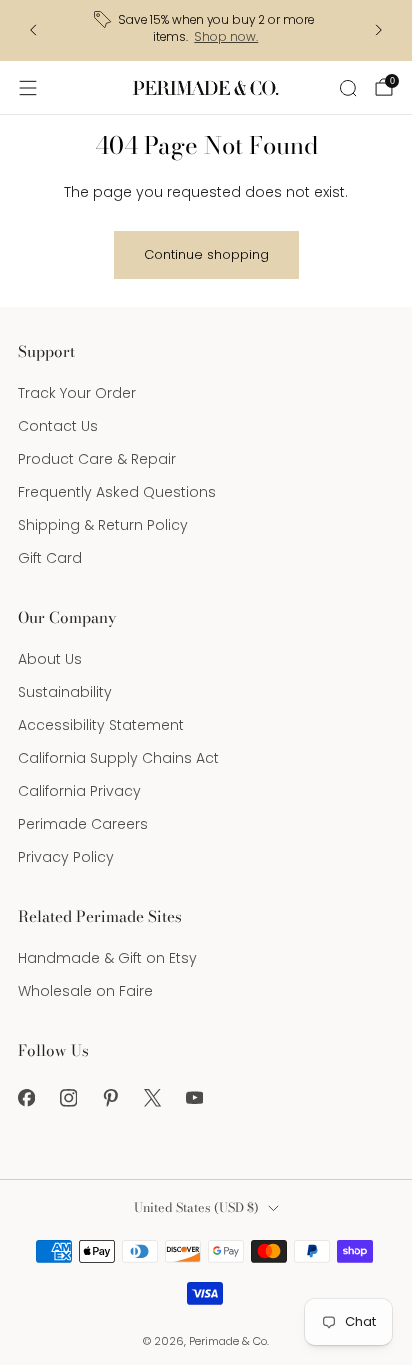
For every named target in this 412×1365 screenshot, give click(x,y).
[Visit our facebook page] (26, 1098)
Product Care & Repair (97, 459)
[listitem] (205, 30)
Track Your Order (77, 393)
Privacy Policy (66, 857)
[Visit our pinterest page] (110, 1098)
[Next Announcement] (379, 30)
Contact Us (58, 426)
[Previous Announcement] (33, 30)
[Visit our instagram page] (68, 1098)
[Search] (348, 88)
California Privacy (79, 791)
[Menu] (28, 88)
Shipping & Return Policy (103, 525)
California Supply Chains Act (118, 758)
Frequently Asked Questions (117, 492)
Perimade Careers (83, 824)
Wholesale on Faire (85, 991)
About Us (50, 659)
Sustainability (65, 692)
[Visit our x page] (152, 1098)
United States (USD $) (196, 1207)
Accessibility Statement (101, 725)
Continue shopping (206, 254)
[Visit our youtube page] (194, 1098)
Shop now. (226, 37)
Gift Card (50, 558)
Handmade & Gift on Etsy (107, 958)
